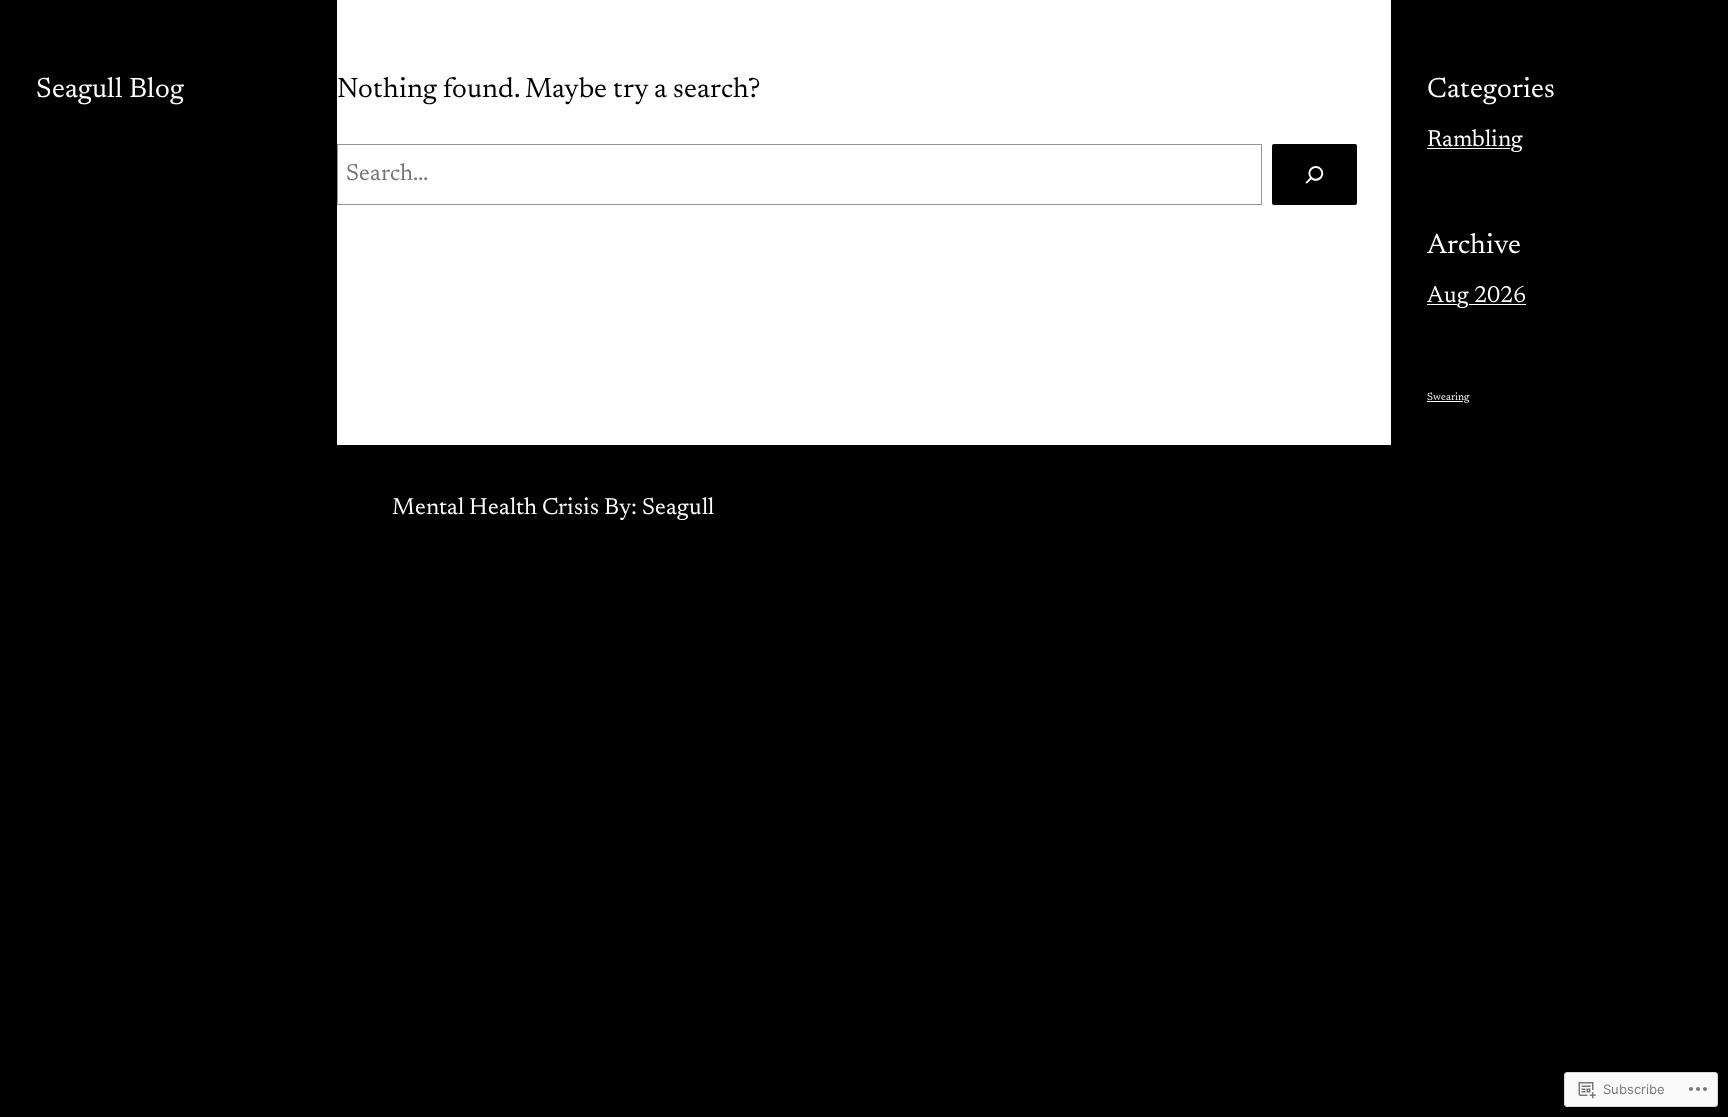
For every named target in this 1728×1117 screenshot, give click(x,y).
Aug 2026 (1476, 296)
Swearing (1448, 397)
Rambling (1475, 140)
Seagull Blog (110, 90)
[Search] (1314, 174)
